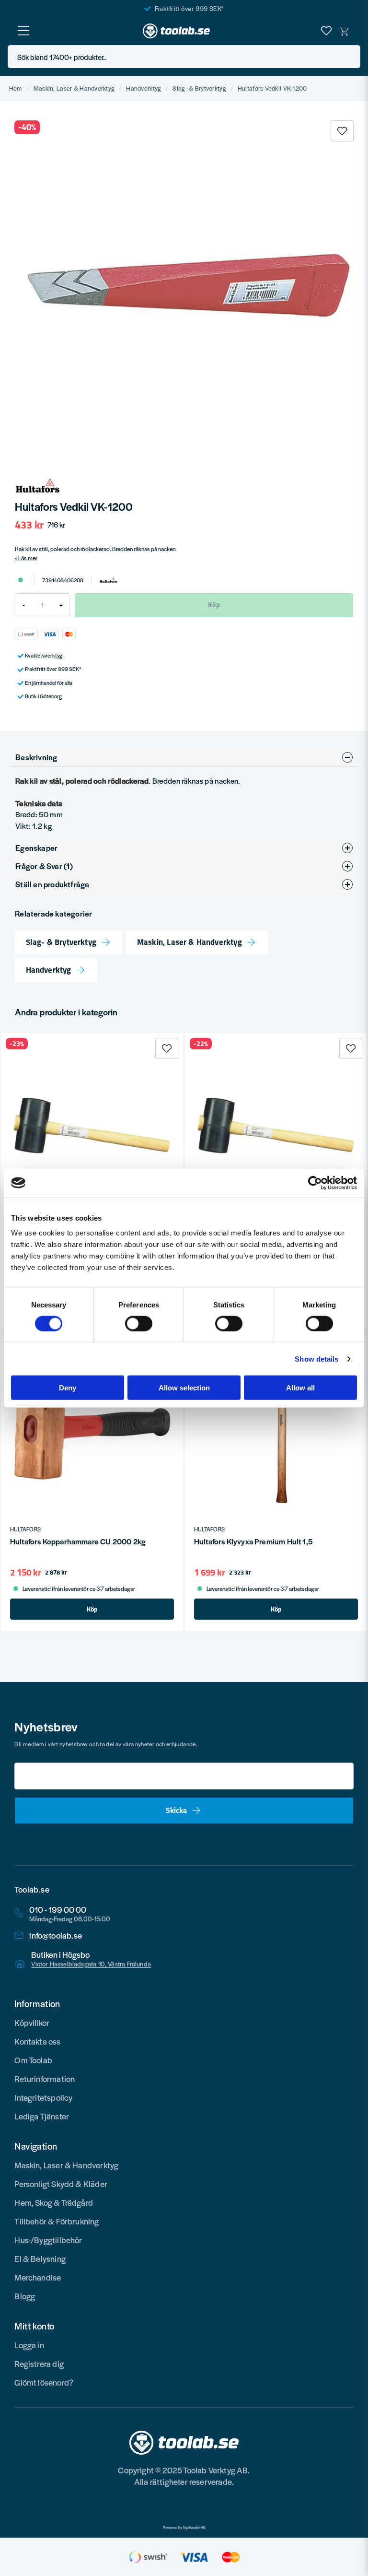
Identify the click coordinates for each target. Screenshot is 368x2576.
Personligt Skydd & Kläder (61, 2184)
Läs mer (28, 558)
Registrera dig (39, 2364)
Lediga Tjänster (42, 2116)
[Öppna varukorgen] (345, 31)
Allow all (300, 1388)
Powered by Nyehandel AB (184, 2528)
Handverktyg (144, 88)
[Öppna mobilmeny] (23, 31)
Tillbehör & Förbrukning (57, 2221)
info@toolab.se (56, 1935)
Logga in (29, 2345)
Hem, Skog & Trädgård (54, 2202)
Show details (316, 1359)
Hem (16, 88)
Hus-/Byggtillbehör (48, 2240)
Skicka (176, 1810)
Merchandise (38, 2277)
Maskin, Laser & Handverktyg (74, 88)
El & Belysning (40, 2258)
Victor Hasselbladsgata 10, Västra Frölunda (91, 1964)
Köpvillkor (32, 2023)
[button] (350, 57)
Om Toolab (33, 2060)
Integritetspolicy (43, 2097)
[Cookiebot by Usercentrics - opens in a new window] (315, 1183)
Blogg (25, 2296)
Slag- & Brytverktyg (199, 88)
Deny (68, 1388)
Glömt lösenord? (44, 2382)
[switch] (139, 1323)
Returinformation (45, 2079)
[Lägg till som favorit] (326, 31)
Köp (92, 1609)
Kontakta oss (37, 2041)
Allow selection (184, 1388)
